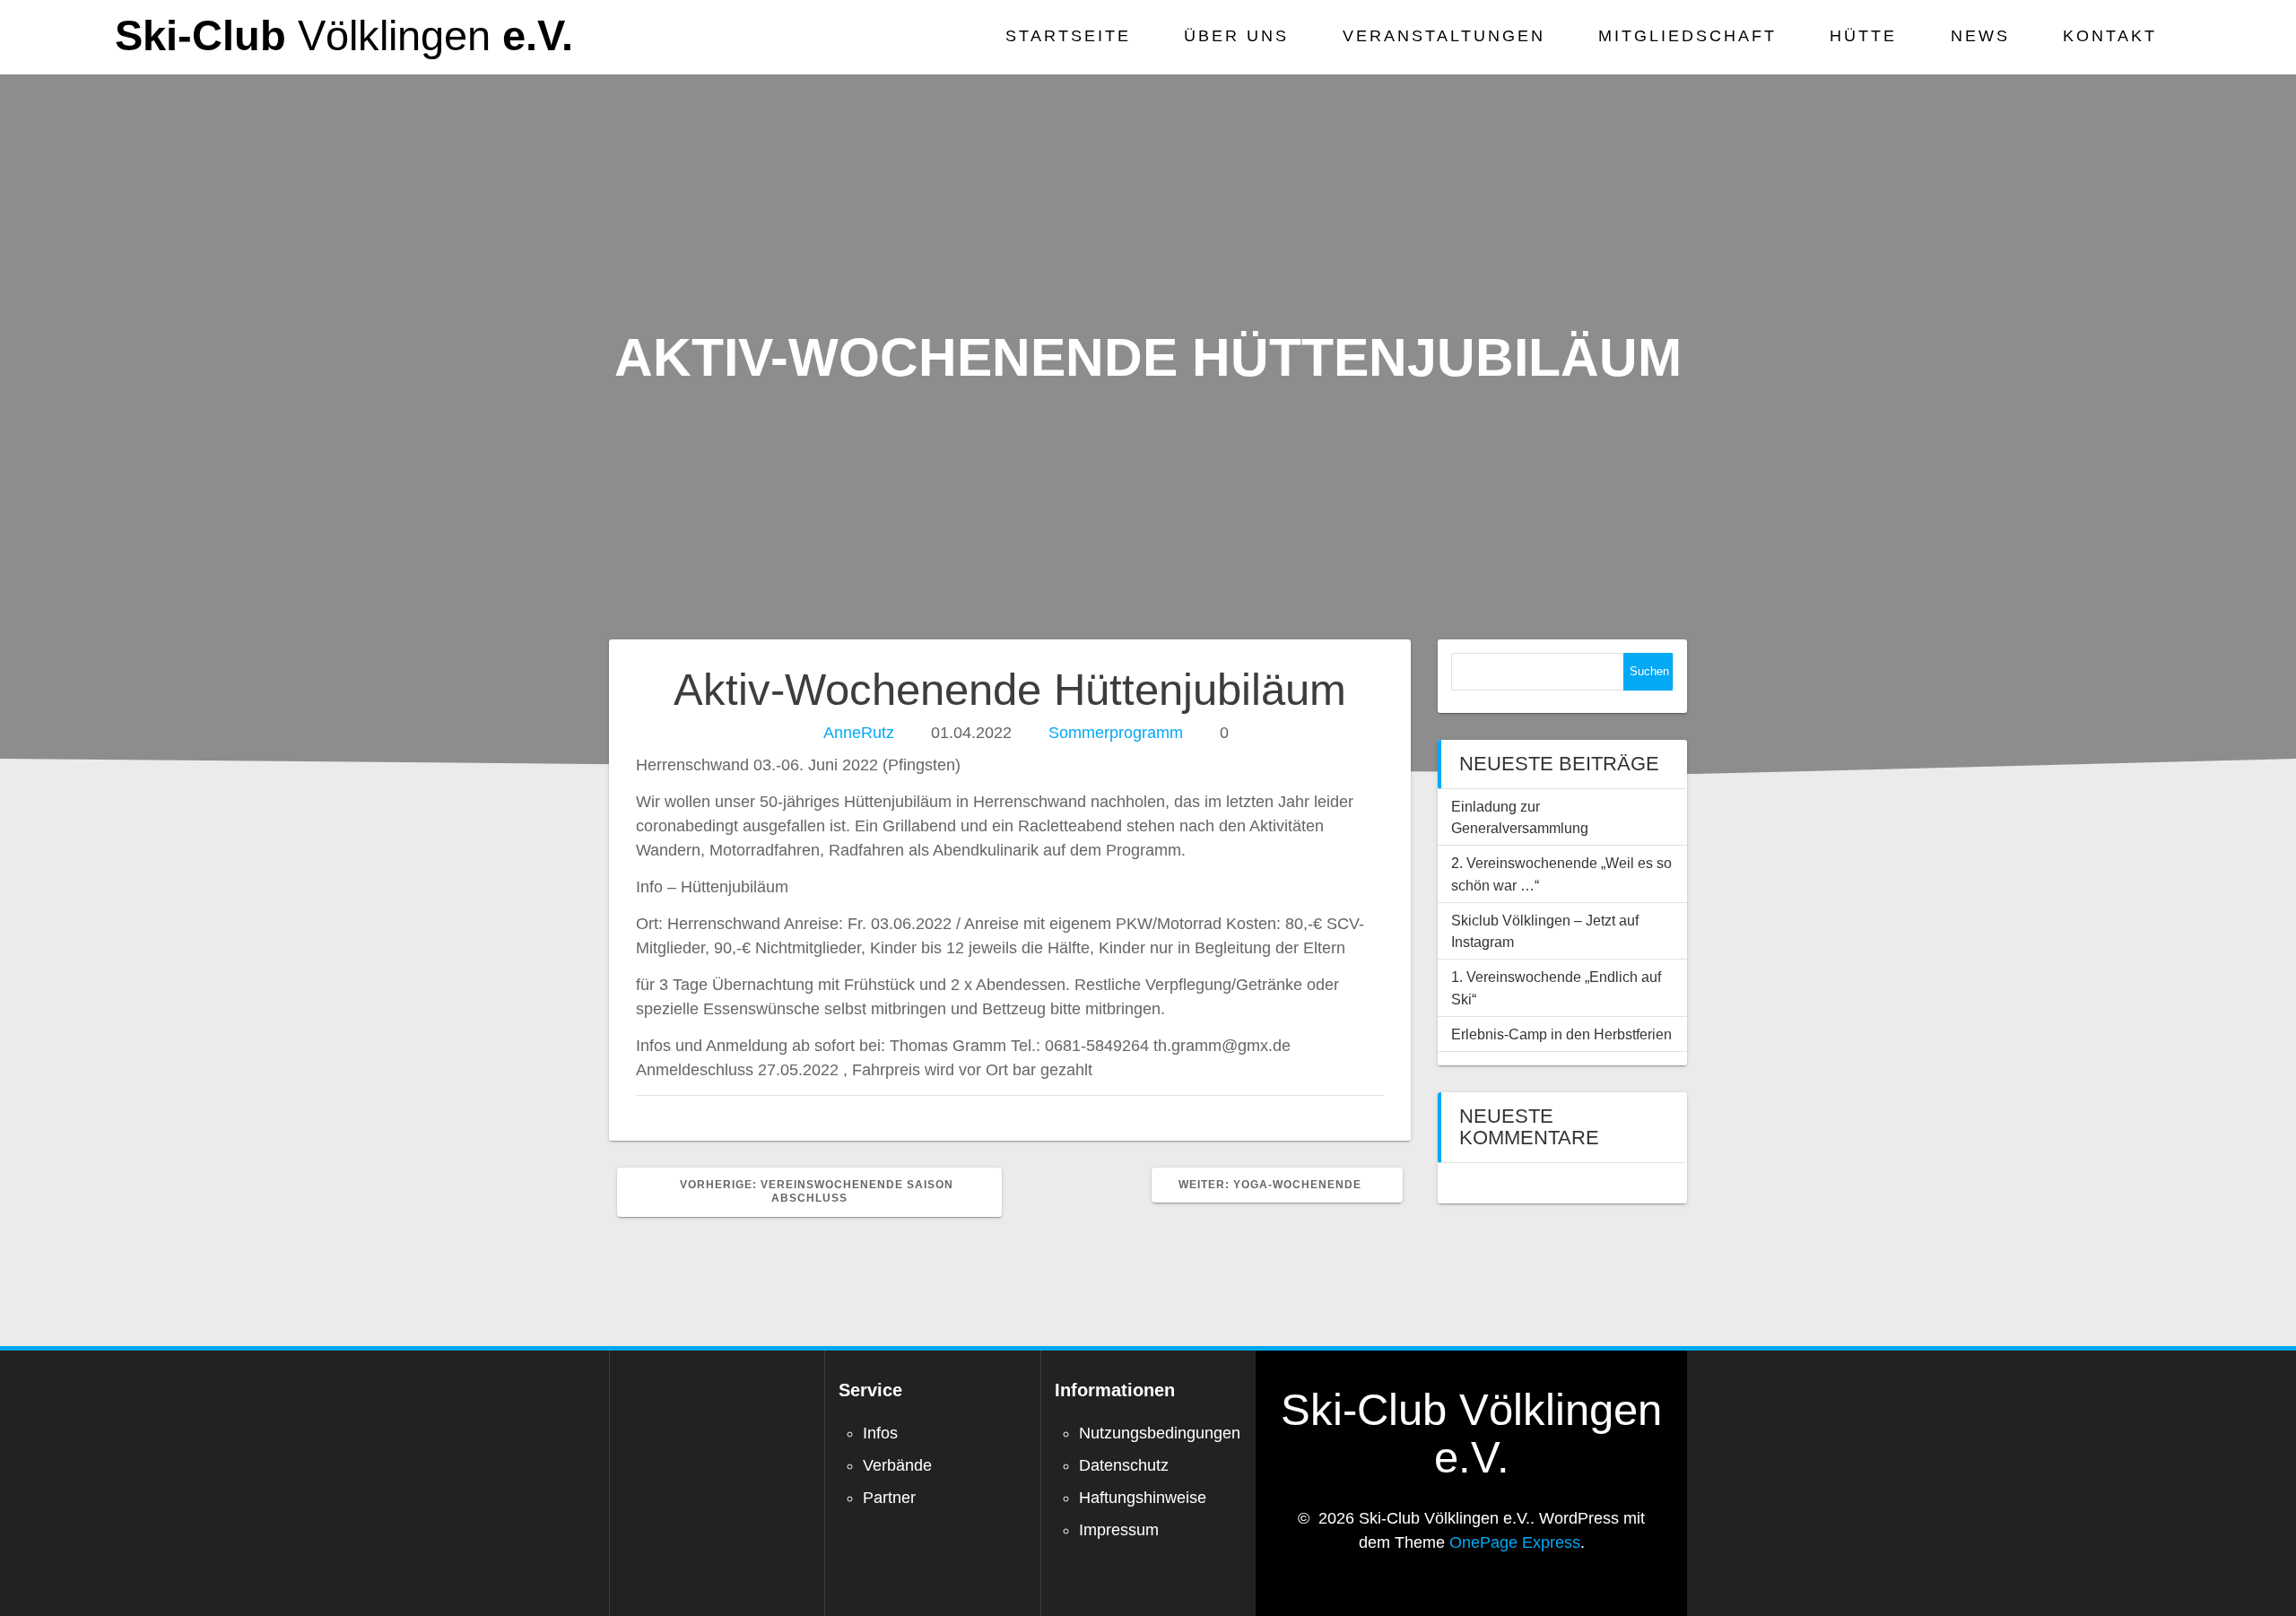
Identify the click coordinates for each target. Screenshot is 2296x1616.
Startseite (1068, 36)
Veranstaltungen (1444, 36)
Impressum (1119, 1530)
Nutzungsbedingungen (1160, 1433)
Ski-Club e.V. (344, 36)
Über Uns (1236, 36)
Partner (889, 1498)
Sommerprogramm (1116, 733)
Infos (880, 1433)
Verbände (897, 1465)
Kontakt (2110, 36)
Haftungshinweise (1143, 1498)
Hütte (1863, 36)
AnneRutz (859, 733)
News (1980, 36)
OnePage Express (1515, 1542)
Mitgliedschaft (1687, 36)
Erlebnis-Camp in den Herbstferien (1561, 1034)
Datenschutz (1124, 1465)
